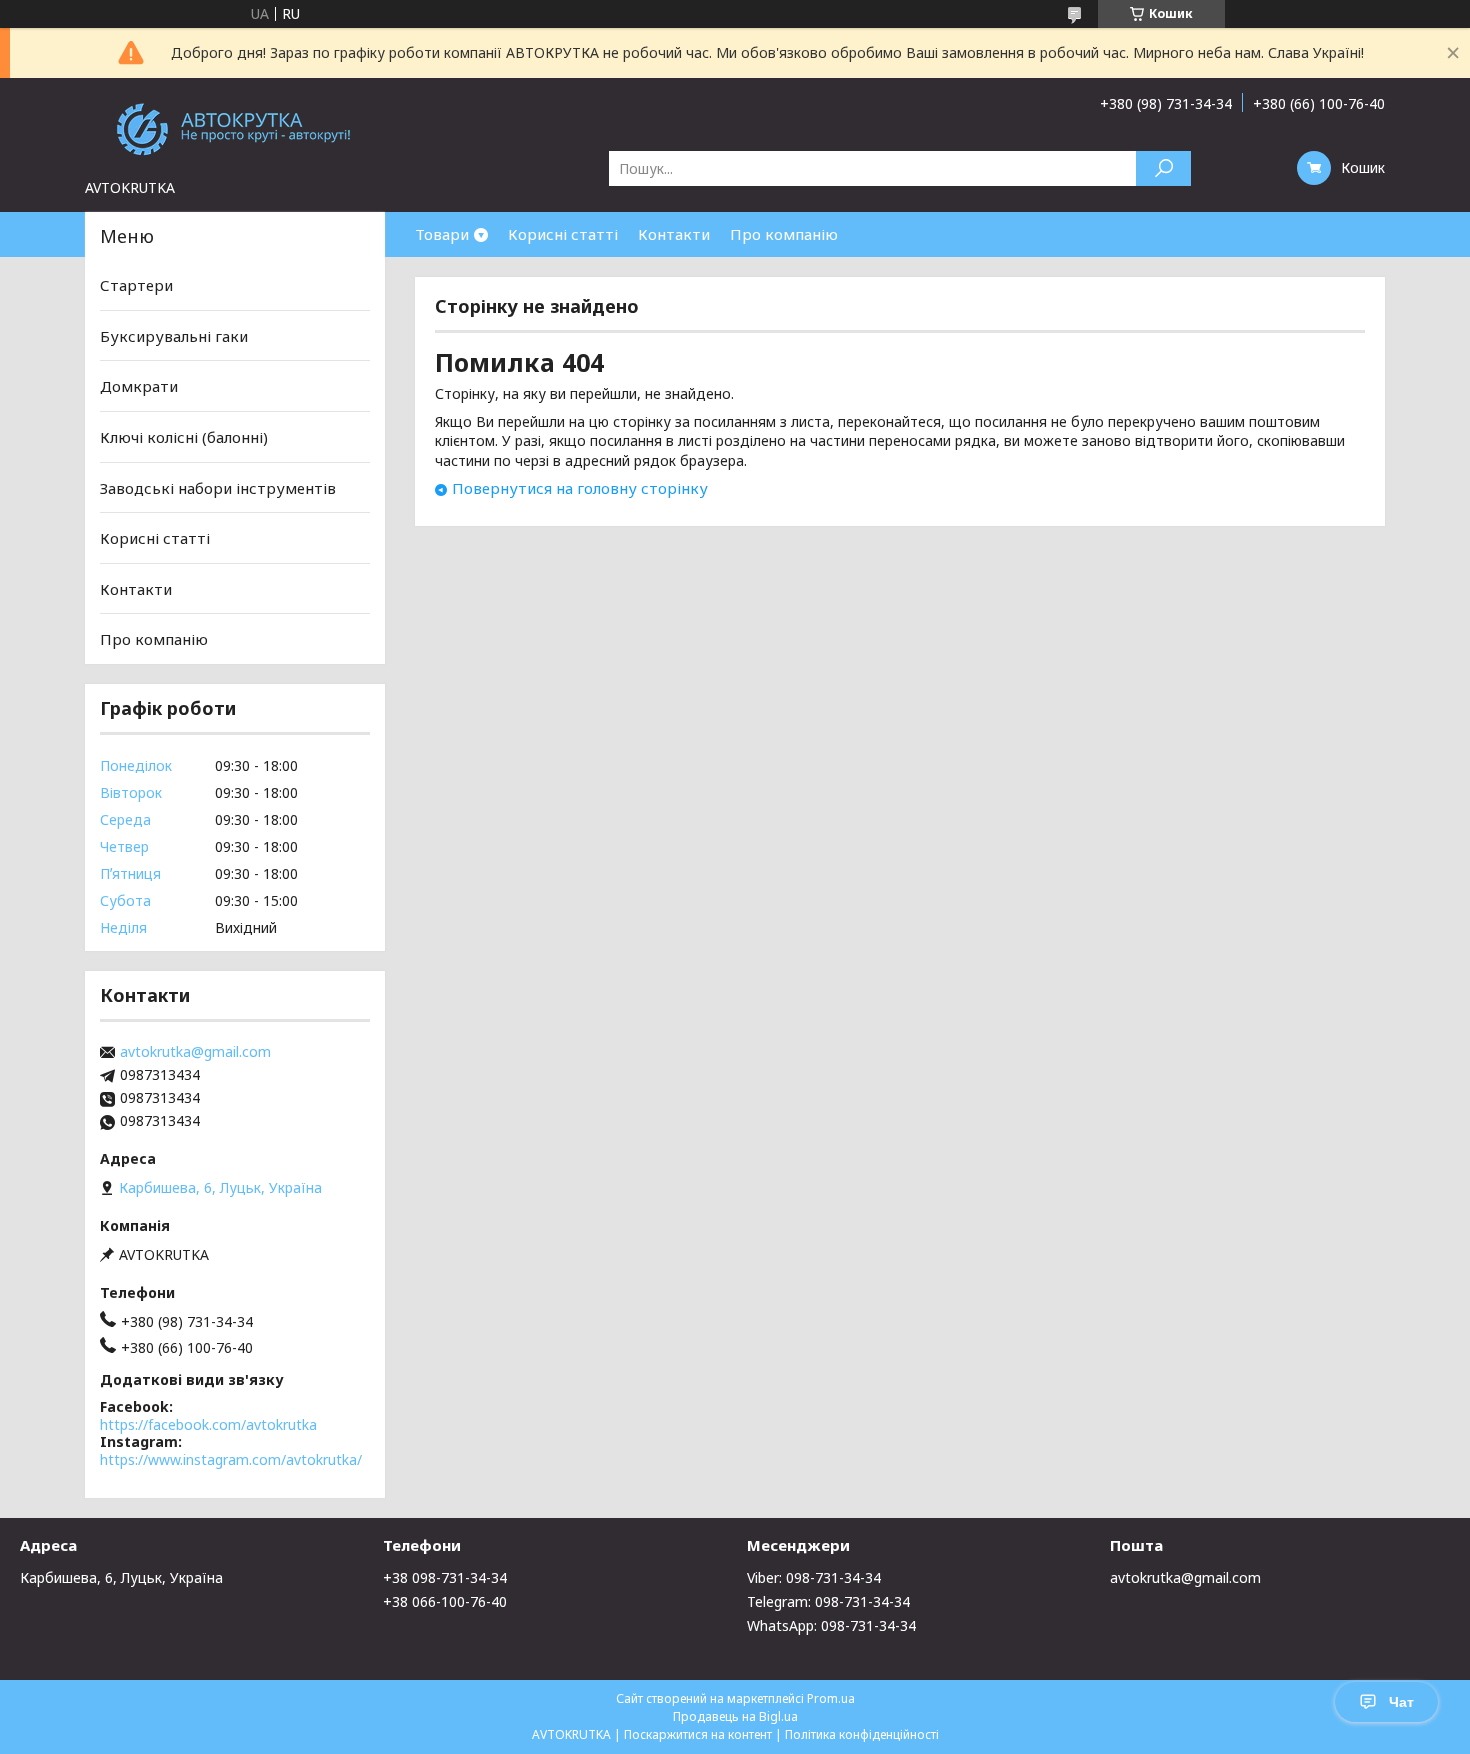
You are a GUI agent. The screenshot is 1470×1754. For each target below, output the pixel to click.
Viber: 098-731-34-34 (814, 1577)
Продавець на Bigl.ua (735, 1716)
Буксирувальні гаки (174, 336)
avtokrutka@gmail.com (195, 1052)
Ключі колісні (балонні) (184, 437)
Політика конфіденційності (862, 1734)
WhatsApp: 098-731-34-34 (831, 1625)
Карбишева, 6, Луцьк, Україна (121, 1577)
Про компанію (784, 234)
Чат (1401, 1702)
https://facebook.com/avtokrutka (208, 1424)
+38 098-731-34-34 (445, 1577)
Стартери (136, 285)
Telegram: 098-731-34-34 (828, 1601)
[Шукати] (1163, 168)
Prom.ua (831, 1698)
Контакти (674, 234)
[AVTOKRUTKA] (235, 128)
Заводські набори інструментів (218, 487)
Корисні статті (563, 234)
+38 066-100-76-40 (445, 1601)
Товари (442, 234)
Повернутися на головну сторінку (580, 488)
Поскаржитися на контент (698, 1734)
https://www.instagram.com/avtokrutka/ (231, 1459)
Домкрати (139, 386)
